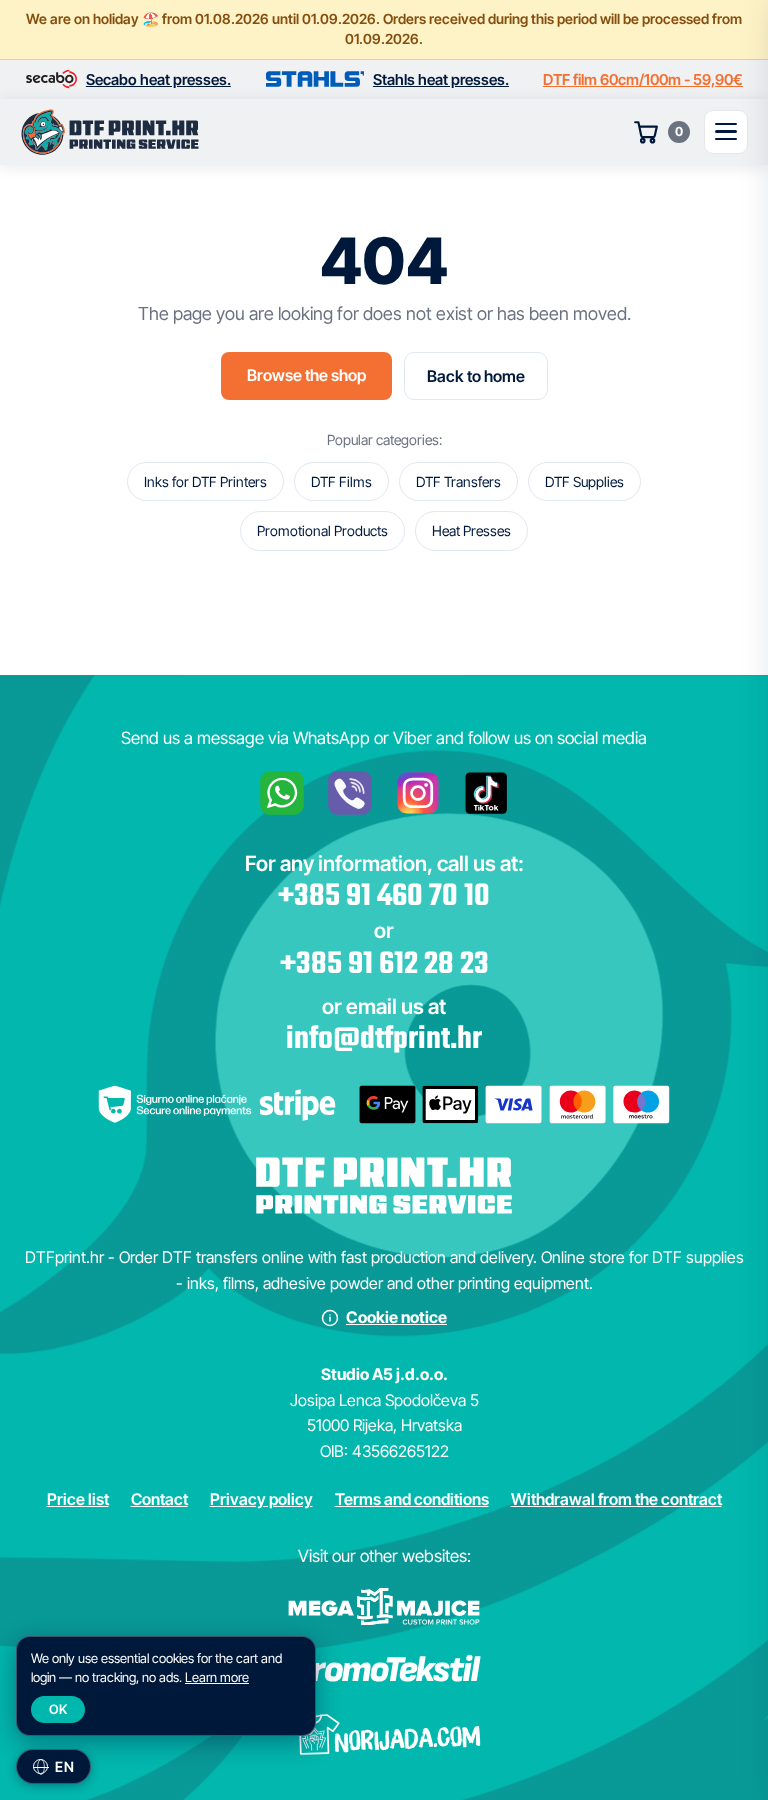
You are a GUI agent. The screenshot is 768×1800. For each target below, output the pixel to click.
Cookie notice (396, 1317)
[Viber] (350, 793)
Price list (78, 1499)
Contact (159, 1499)
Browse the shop (306, 375)
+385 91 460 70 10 (384, 897)
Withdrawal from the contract (616, 1499)
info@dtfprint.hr (384, 1040)
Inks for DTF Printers (205, 481)
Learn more (217, 1677)
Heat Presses (471, 530)
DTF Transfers (458, 481)
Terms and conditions (412, 1499)
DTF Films (341, 481)
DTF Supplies (584, 481)
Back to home (476, 376)
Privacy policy (261, 1499)
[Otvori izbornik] (726, 132)
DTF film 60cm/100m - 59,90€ (643, 79)
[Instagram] (418, 793)
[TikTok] (486, 793)
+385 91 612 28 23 (384, 965)
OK (58, 1709)
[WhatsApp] (282, 793)
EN (64, 1766)
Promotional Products (322, 530)
